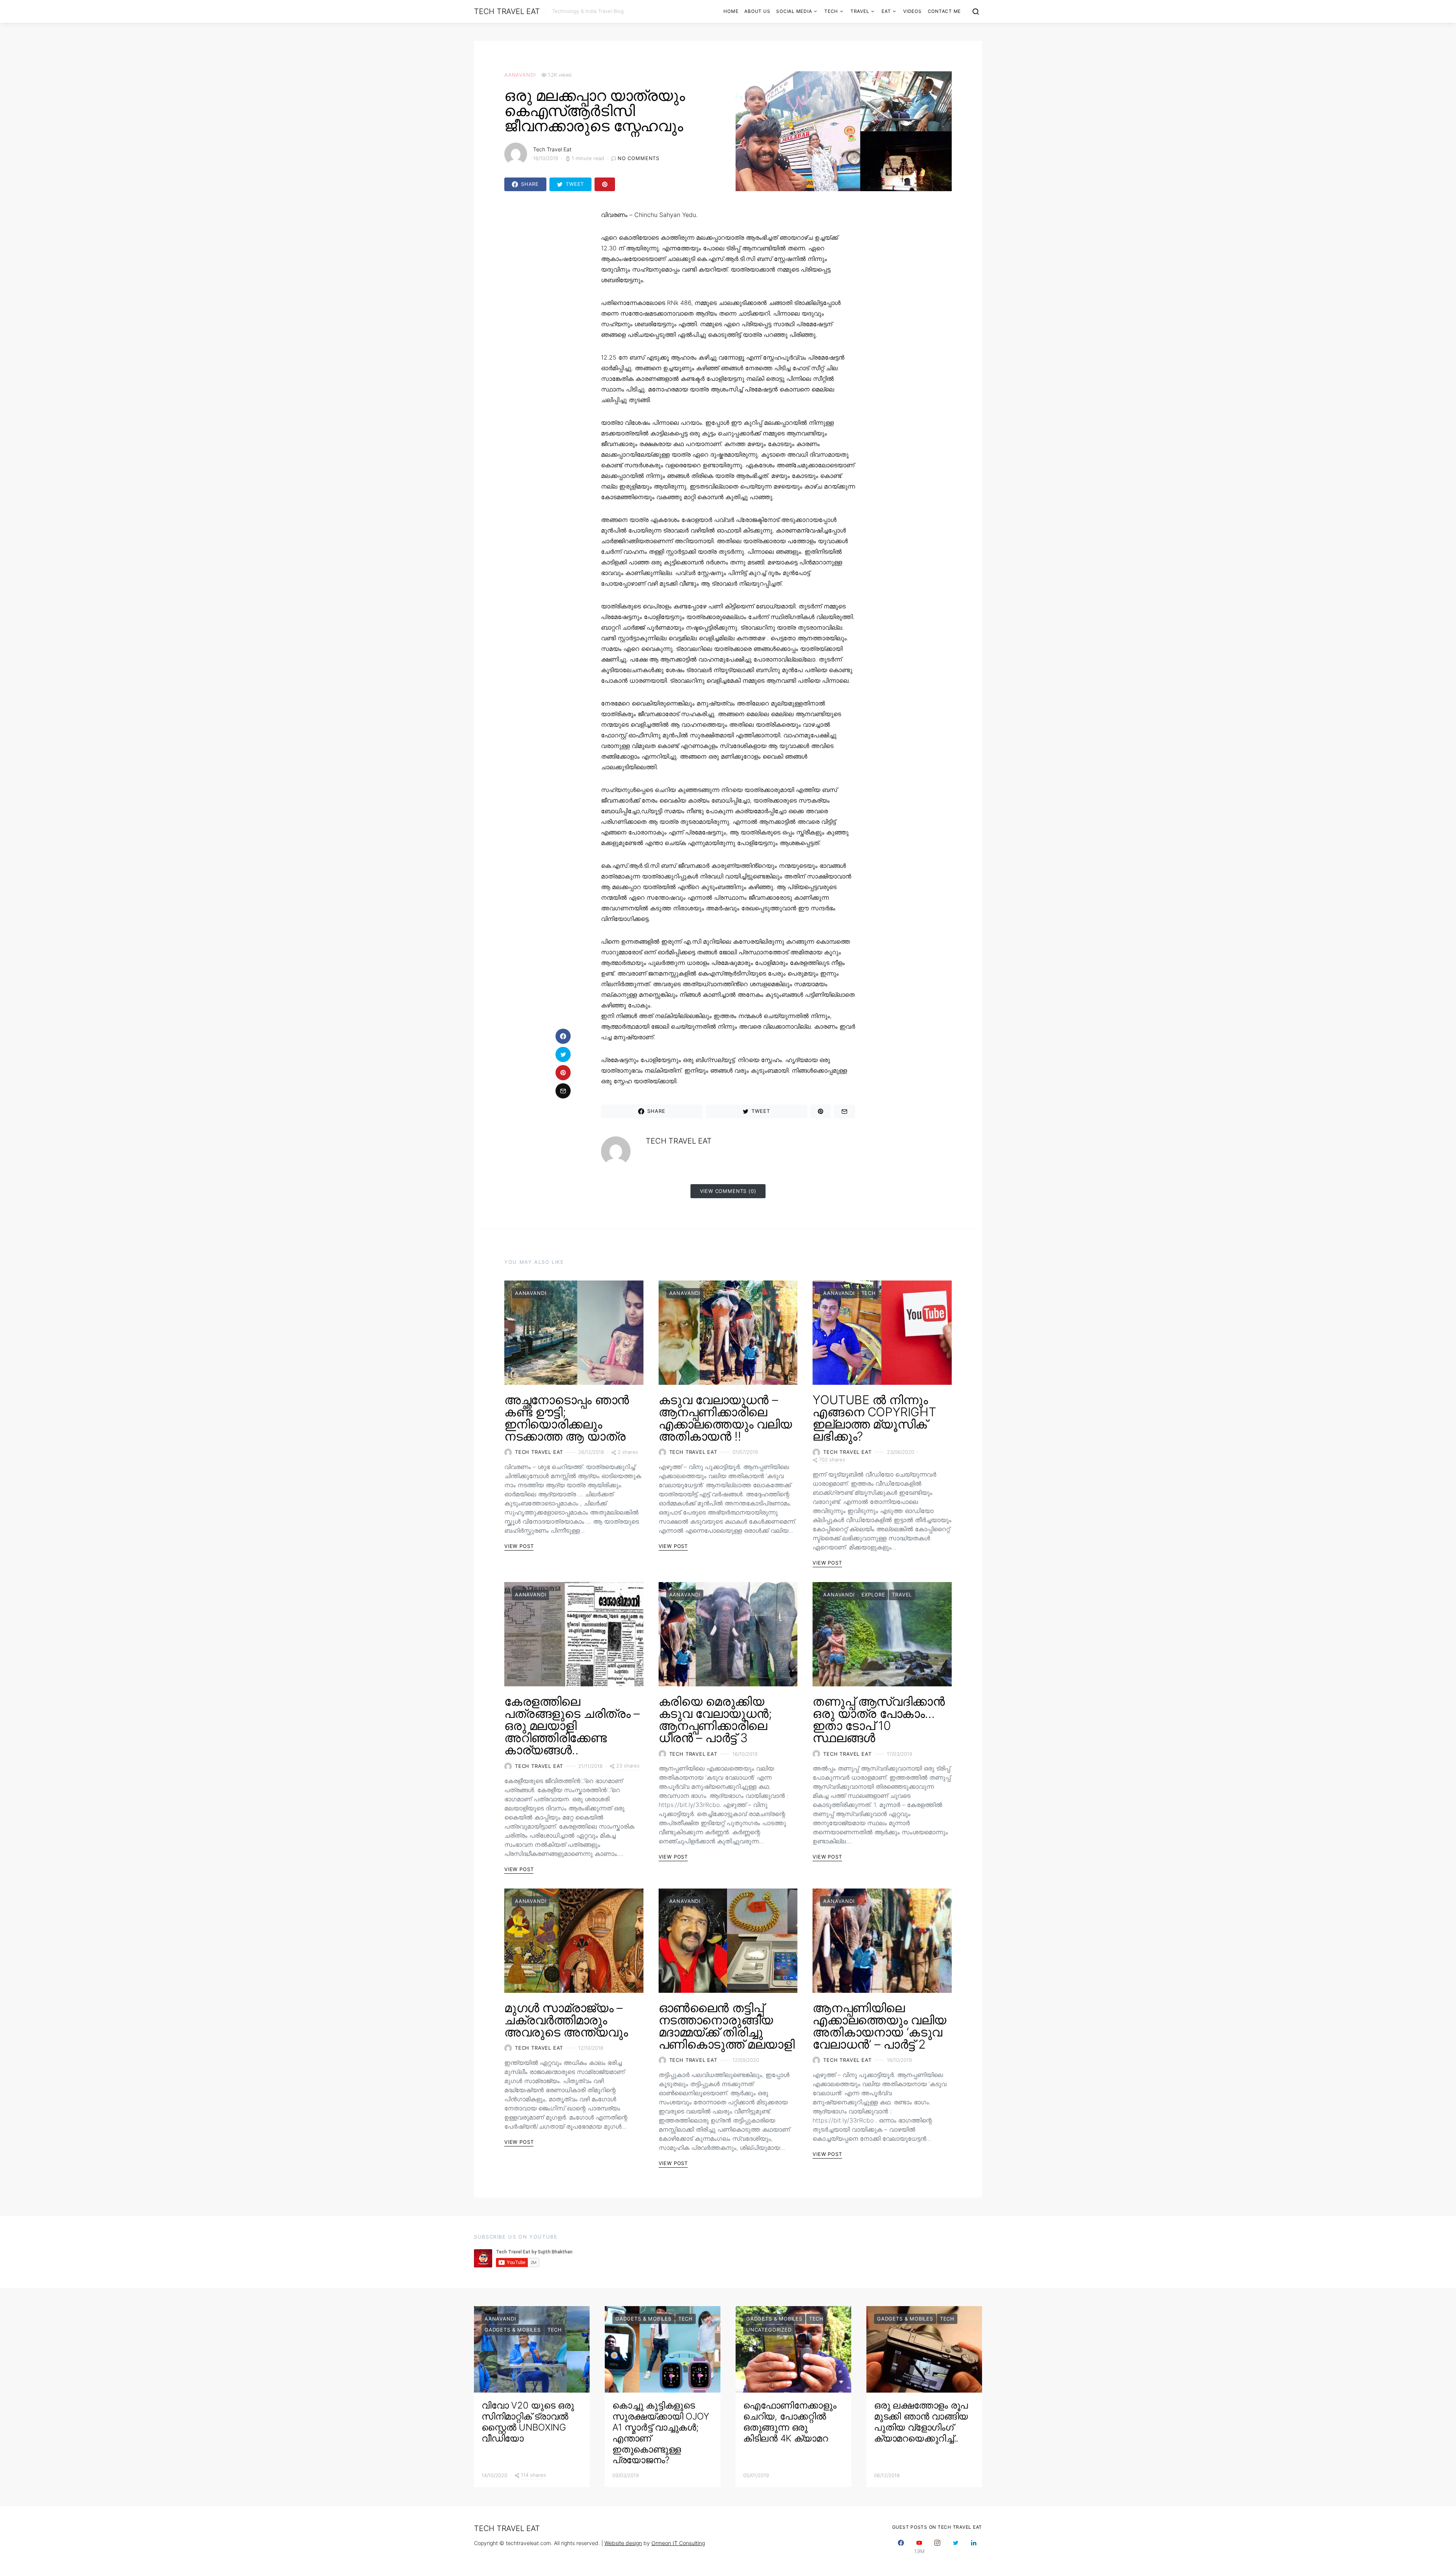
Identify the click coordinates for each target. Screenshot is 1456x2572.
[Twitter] (955, 2547)
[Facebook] (901, 2547)
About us (757, 11)
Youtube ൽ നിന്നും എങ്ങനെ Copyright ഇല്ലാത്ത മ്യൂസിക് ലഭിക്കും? (874, 1418)
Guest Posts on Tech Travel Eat (937, 2527)
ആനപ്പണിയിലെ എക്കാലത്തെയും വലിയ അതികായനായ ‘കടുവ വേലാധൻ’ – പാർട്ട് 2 (879, 2026)
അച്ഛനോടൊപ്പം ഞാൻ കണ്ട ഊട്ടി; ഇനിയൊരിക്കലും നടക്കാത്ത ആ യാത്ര (567, 1418)
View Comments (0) (728, 1191)
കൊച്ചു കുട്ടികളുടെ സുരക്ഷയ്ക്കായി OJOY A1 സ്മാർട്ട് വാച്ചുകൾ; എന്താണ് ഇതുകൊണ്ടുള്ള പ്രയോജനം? (661, 2433)
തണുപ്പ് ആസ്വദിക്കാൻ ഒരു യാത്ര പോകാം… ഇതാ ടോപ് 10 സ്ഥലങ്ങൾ (879, 1720)
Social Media (794, 11)
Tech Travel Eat (507, 11)
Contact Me (945, 11)
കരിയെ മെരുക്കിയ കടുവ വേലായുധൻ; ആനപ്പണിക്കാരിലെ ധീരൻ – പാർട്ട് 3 (715, 1720)
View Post (519, 1546)
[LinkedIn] (974, 2547)
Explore (873, 1595)
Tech (831, 11)
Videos (912, 11)
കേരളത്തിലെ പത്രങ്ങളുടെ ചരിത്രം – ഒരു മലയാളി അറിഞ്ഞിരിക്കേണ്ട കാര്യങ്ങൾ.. (572, 1726)
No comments (639, 158)
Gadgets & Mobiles (513, 2330)
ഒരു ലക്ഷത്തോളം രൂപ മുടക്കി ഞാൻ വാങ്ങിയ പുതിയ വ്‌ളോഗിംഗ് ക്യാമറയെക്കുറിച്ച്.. (921, 2422)
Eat (886, 11)
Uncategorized (769, 2330)
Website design (623, 2543)
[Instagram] (937, 2547)
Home (731, 11)
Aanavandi (520, 75)
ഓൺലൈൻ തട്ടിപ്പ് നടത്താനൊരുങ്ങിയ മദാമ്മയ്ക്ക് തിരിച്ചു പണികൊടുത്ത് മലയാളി (727, 2026)
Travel (860, 11)
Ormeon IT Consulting (678, 2543)
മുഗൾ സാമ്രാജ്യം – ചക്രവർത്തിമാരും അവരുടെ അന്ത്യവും (566, 2020)
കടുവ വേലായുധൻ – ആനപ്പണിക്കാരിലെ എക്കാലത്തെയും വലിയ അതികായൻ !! (725, 1418)
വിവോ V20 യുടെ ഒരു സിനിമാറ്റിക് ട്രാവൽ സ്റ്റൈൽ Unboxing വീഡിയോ (528, 2422)
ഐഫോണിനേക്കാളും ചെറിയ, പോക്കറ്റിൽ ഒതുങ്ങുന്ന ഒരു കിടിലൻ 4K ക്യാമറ (790, 2422)
